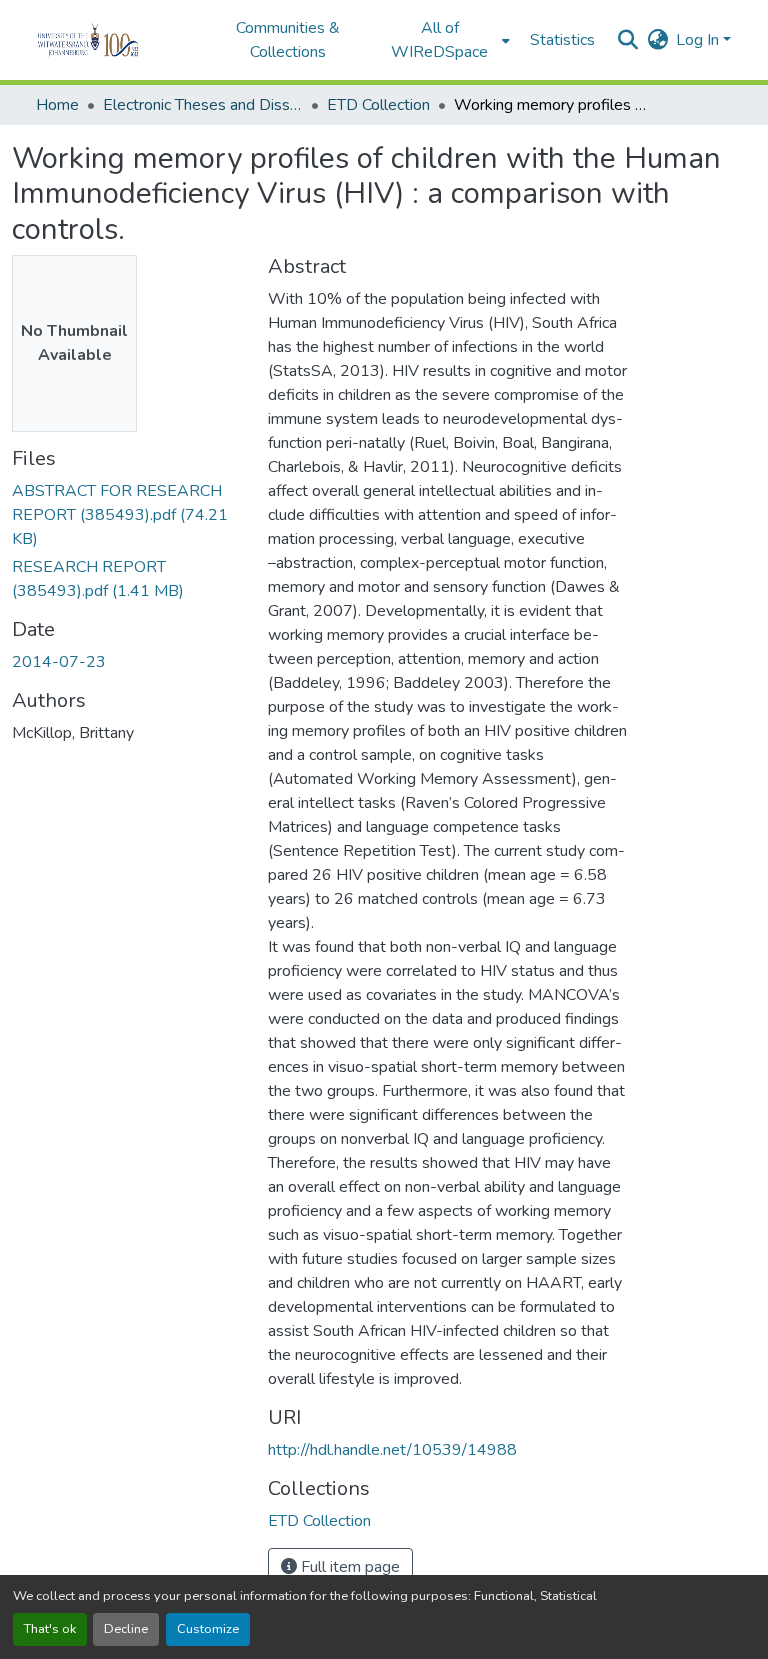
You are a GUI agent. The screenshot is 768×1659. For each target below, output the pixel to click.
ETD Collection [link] (378, 105)
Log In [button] (699, 40)
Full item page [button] (348, 1567)
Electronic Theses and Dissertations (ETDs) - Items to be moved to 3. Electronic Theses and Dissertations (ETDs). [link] (203, 105)
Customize (208, 1629)
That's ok (50, 1629)
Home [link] (57, 105)
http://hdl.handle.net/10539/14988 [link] (392, 1450)
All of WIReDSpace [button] (439, 40)
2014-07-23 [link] (59, 662)
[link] (128, 515)
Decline (126, 1629)
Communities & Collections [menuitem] (288, 40)
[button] (115, 40)
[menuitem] (446, 40)
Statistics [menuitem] (562, 40)
